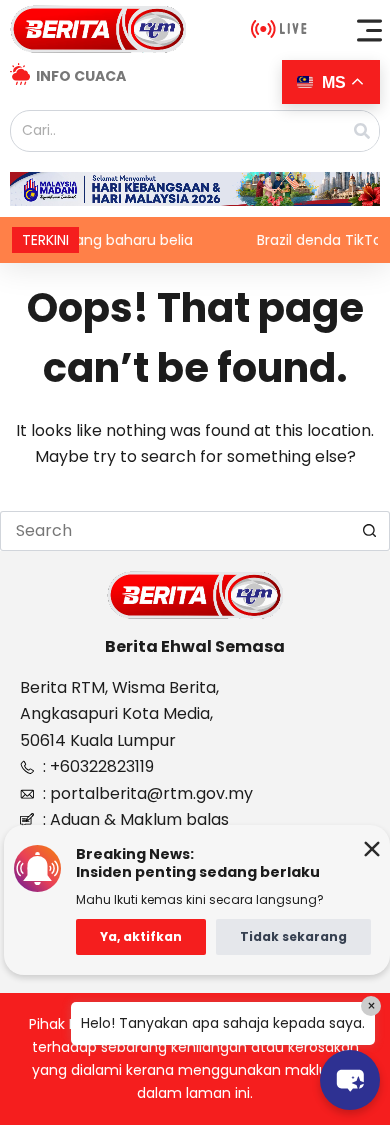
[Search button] (370, 531)
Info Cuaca (81, 76)
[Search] (362, 131)
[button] (370, 30)
